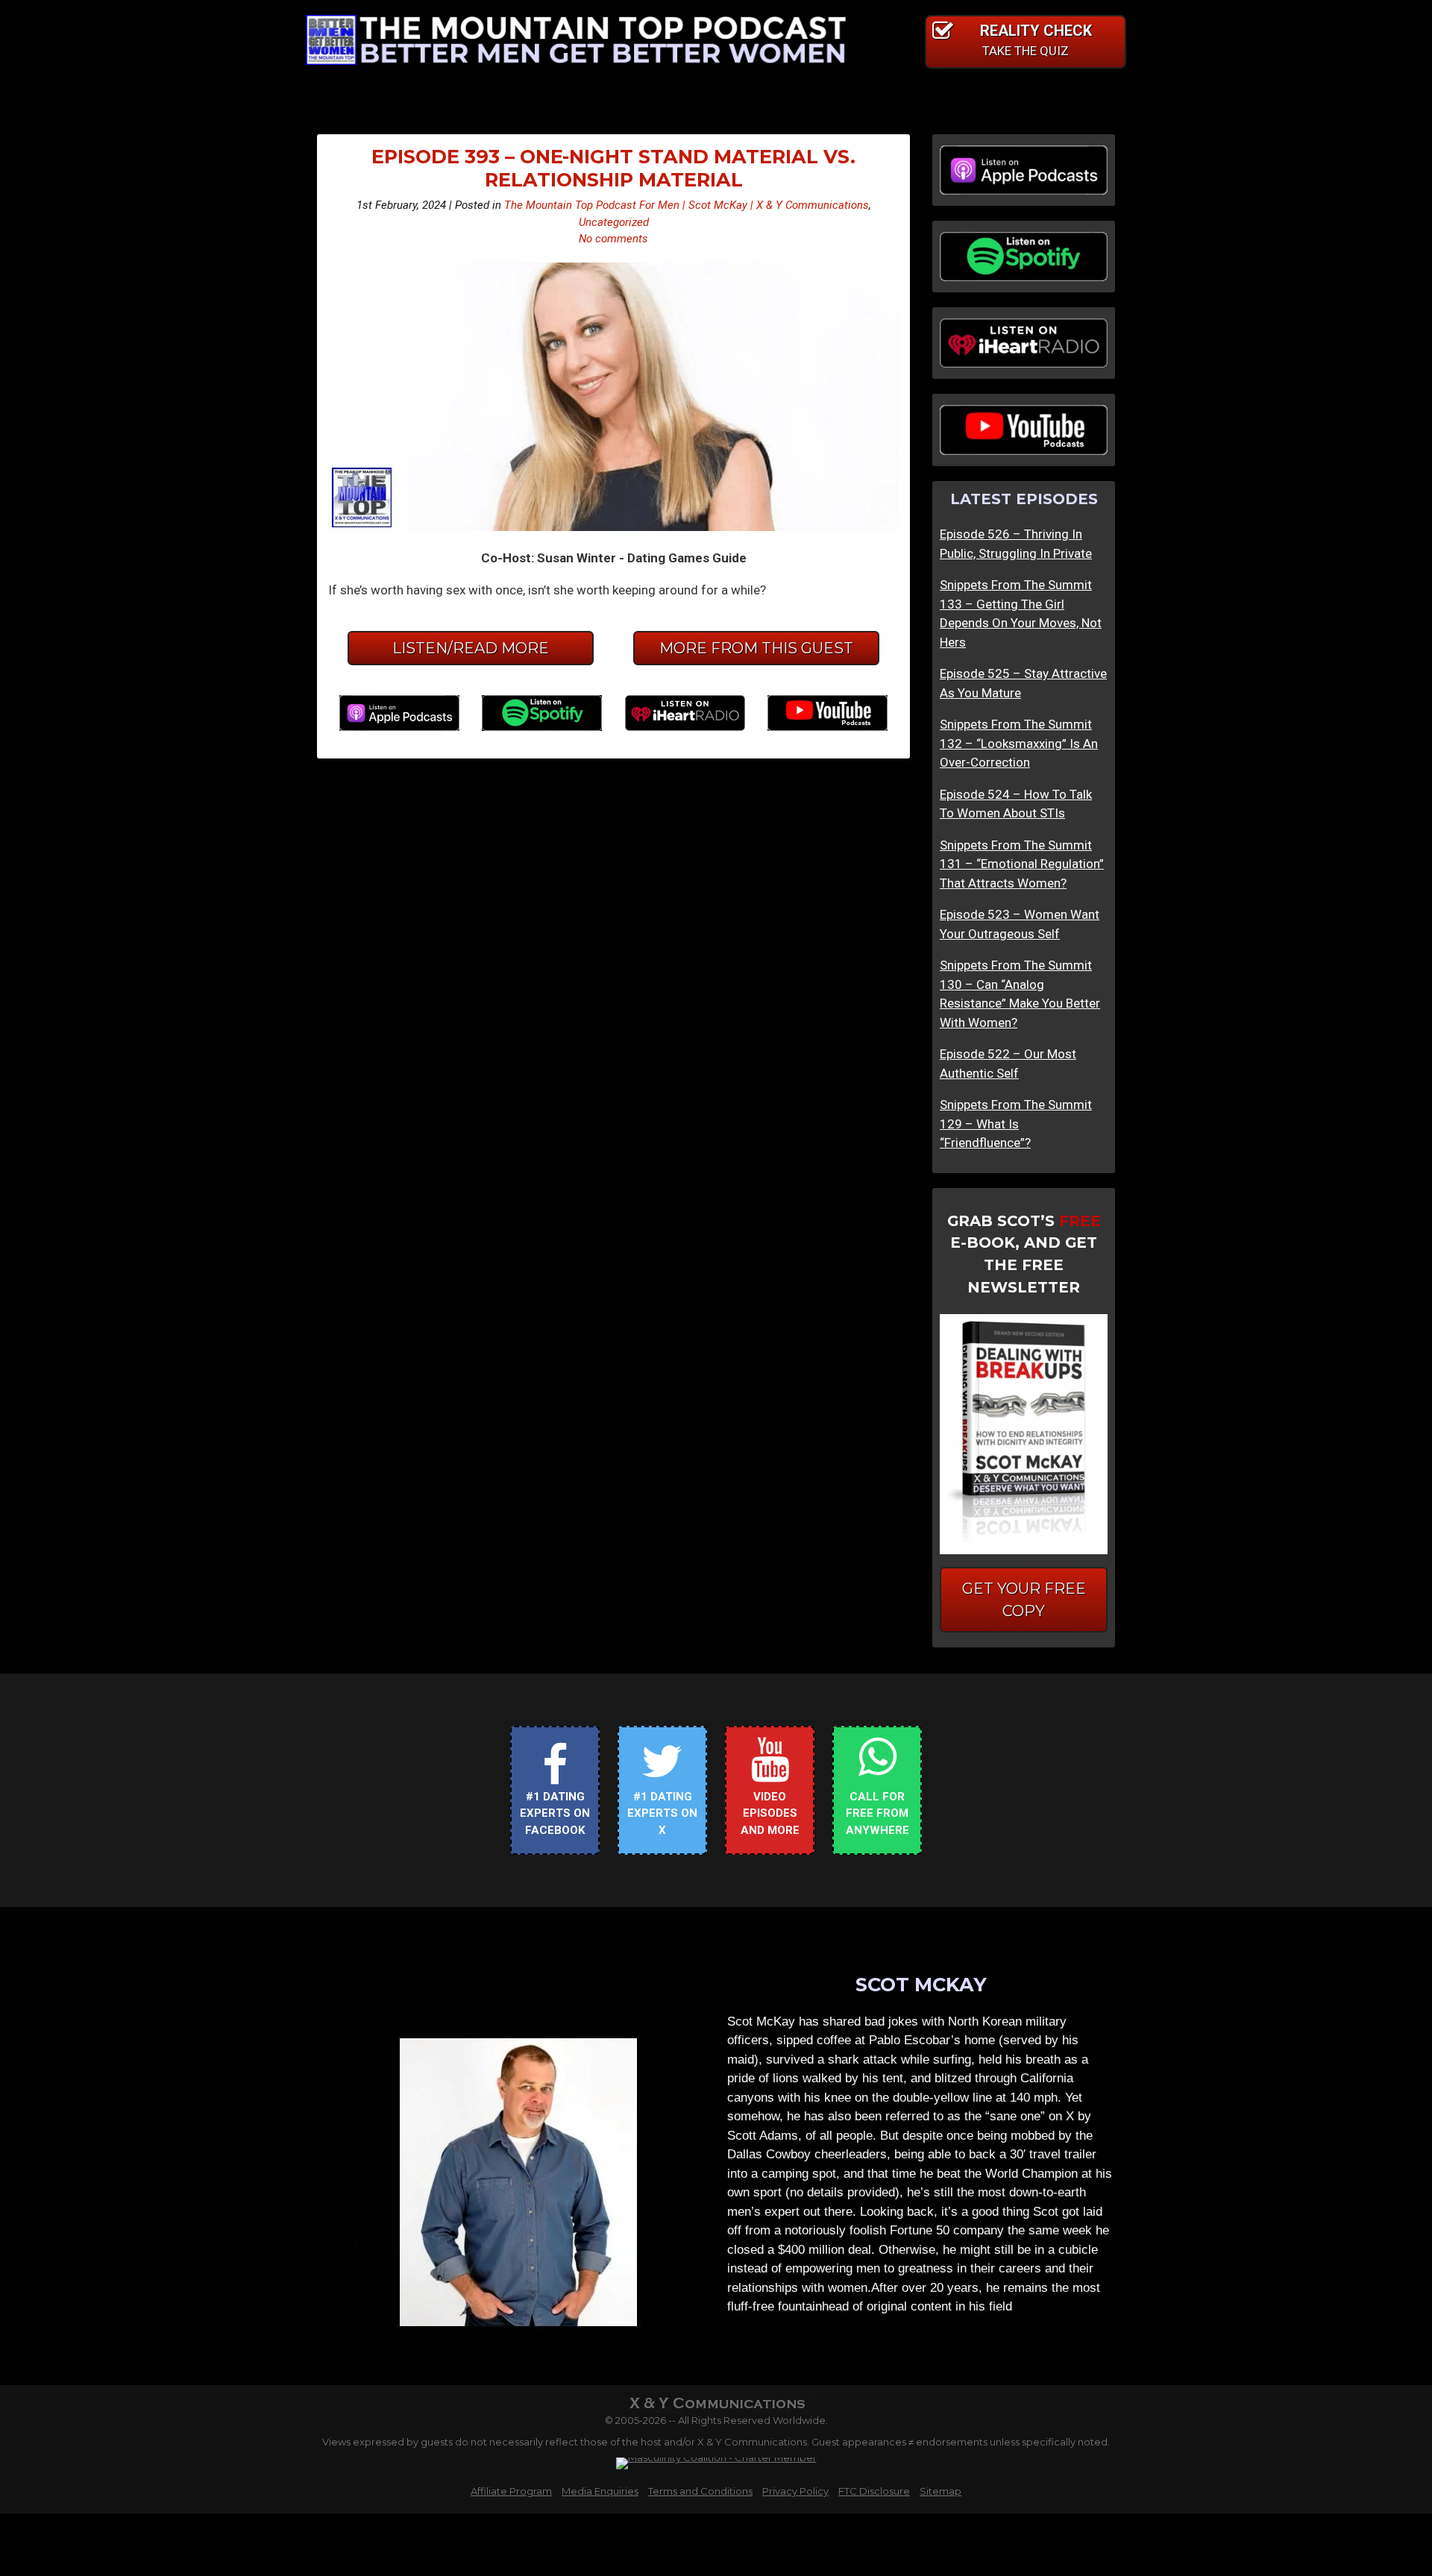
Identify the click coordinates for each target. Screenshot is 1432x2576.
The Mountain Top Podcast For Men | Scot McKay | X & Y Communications (687, 205)
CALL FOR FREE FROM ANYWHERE (877, 1813)
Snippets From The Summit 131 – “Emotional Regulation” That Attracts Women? (1022, 864)
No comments (613, 239)
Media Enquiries (600, 2491)
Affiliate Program (511, 2491)
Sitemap (940, 2491)
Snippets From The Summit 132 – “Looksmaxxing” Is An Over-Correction (1019, 743)
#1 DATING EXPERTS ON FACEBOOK (555, 1813)
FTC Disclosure (874, 2491)
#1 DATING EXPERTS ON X (662, 1813)
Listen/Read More (471, 648)
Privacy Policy (795, 2491)
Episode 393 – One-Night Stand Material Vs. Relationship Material (613, 168)
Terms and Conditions (700, 2491)
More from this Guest (756, 648)
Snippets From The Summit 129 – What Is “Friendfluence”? (1016, 1124)
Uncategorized (614, 222)
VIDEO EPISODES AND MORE (770, 1813)
